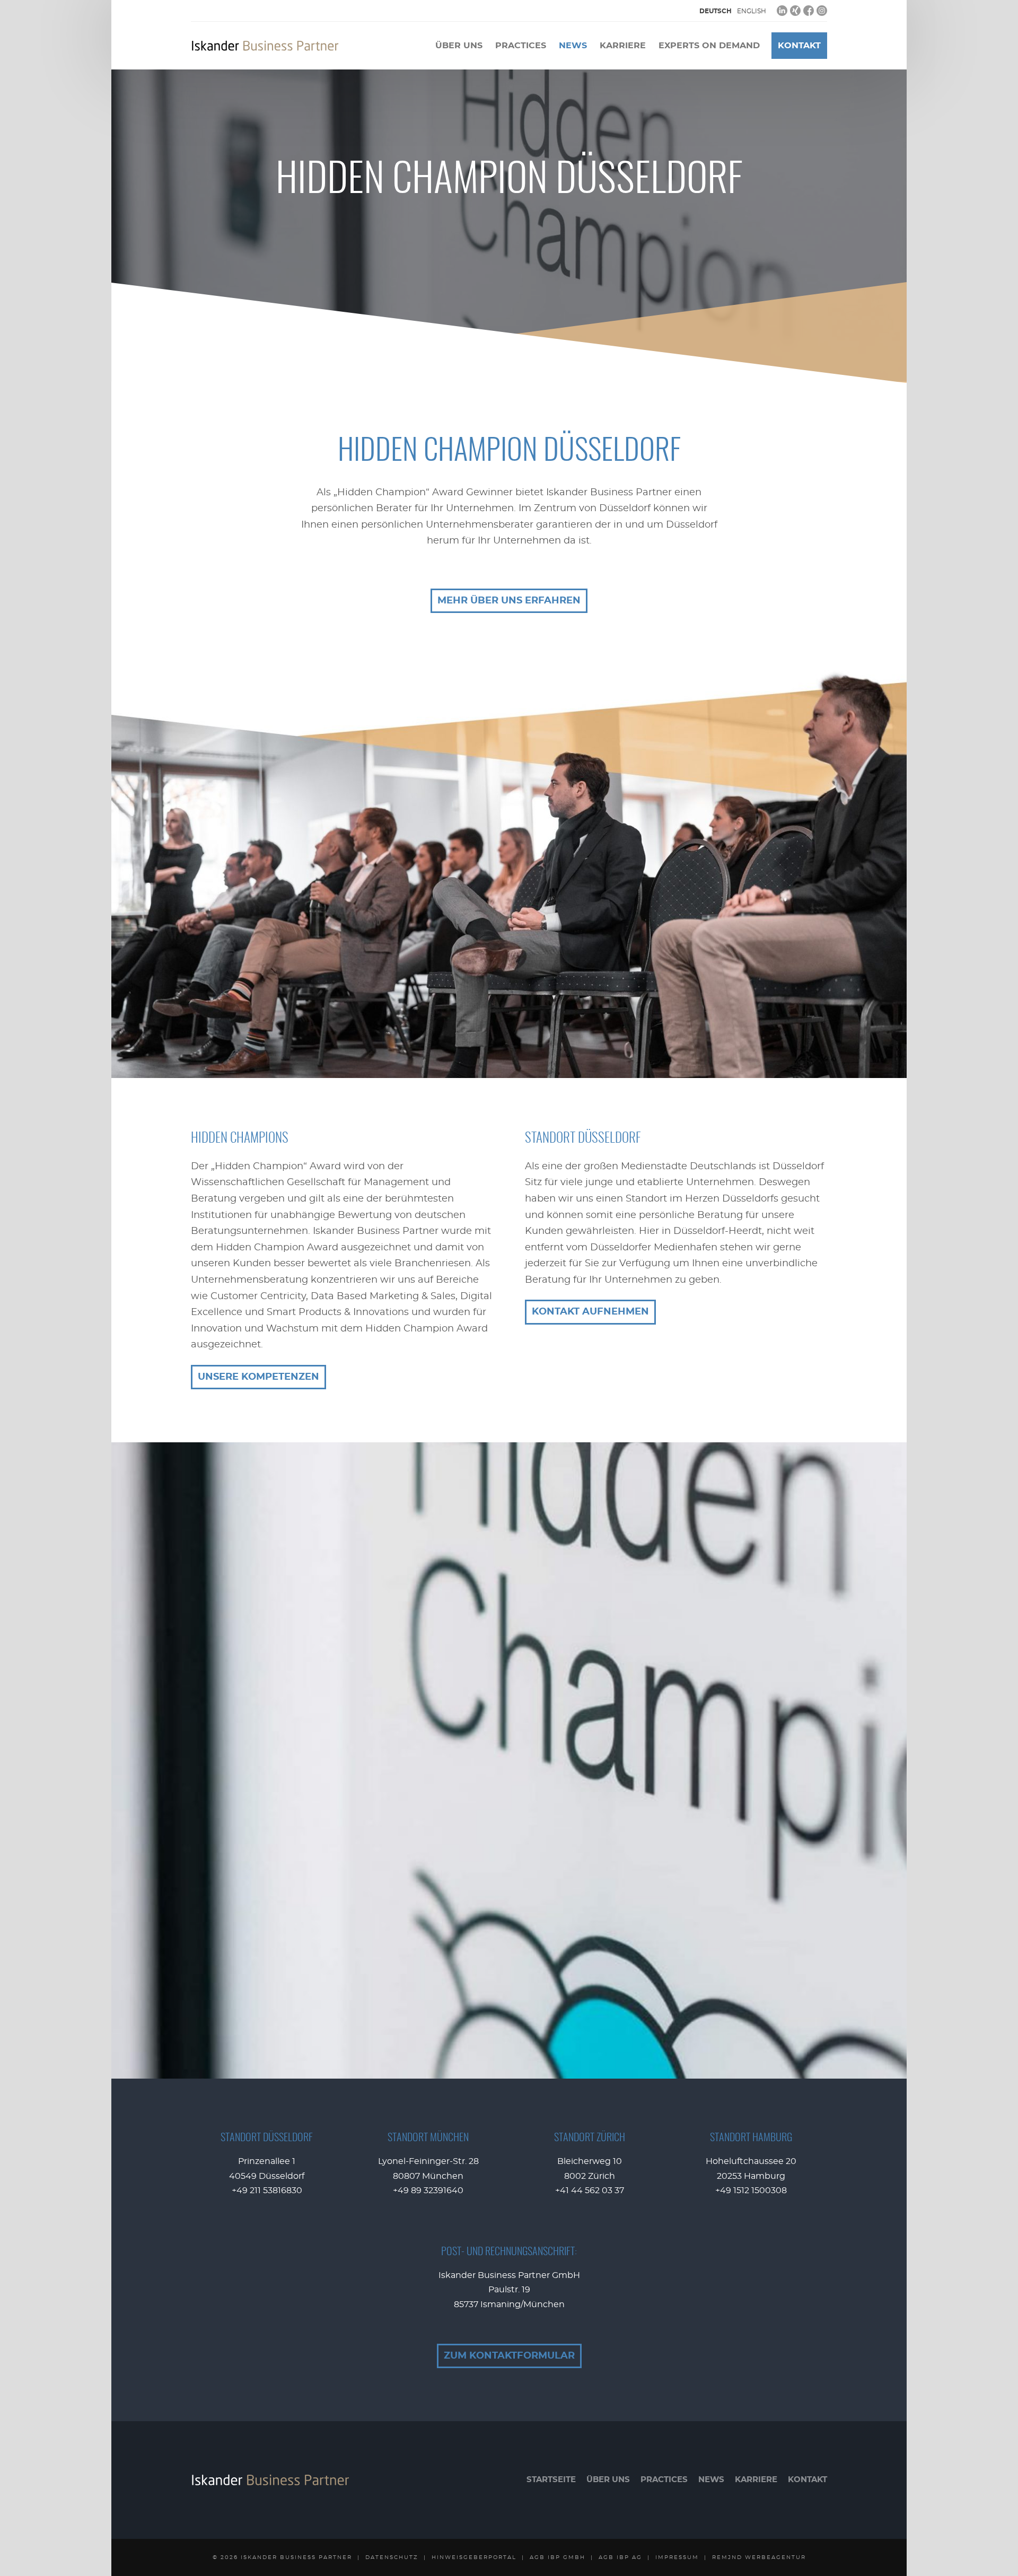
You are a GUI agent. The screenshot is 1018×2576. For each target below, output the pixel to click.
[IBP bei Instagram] (822, 11)
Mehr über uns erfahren (509, 601)
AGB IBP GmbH (558, 2557)
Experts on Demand (709, 46)
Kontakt (799, 46)
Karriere (623, 46)
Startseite (551, 2480)
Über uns (459, 46)
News (573, 46)
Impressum (677, 2557)
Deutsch (716, 11)
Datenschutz (392, 2557)
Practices (521, 46)
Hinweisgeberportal (474, 2557)
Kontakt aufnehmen (590, 1312)
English (752, 11)
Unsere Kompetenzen (258, 1377)
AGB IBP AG (620, 2557)
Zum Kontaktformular (509, 2356)
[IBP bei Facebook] (809, 11)
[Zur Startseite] (265, 46)
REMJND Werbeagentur (759, 2557)
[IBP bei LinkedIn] (782, 11)
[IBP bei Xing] (795, 11)
